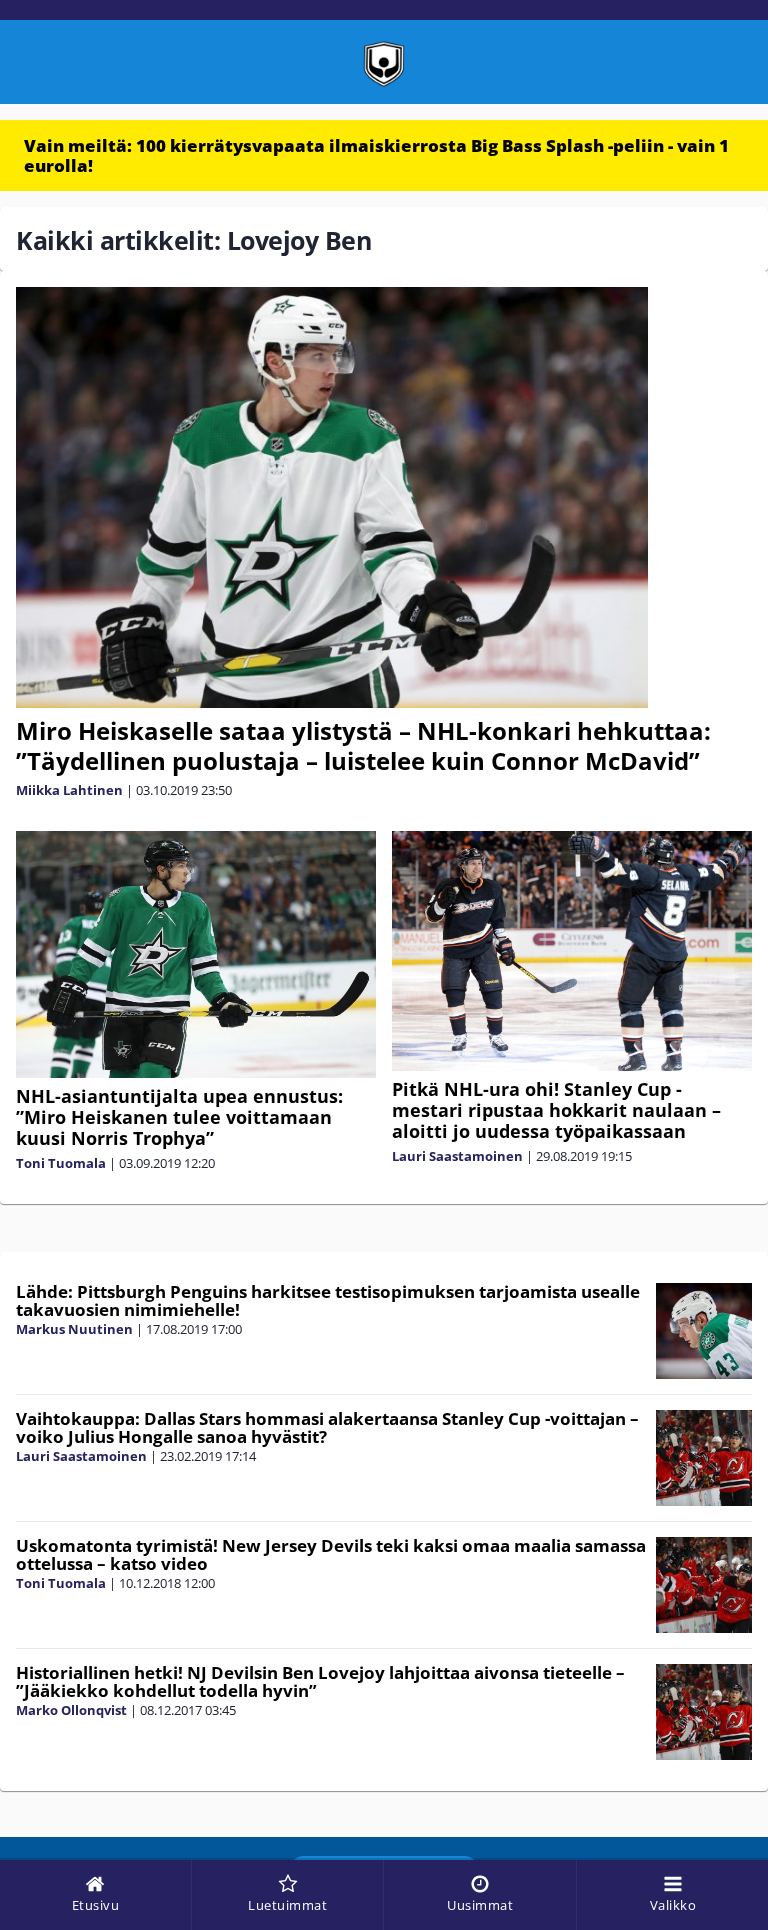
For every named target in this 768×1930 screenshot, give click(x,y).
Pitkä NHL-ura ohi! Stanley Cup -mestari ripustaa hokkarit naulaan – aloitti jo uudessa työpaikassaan (556, 1110)
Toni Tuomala (61, 1163)
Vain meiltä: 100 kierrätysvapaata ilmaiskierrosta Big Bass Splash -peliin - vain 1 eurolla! (376, 155)
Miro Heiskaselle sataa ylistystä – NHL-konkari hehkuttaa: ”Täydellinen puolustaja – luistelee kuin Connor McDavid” (363, 745)
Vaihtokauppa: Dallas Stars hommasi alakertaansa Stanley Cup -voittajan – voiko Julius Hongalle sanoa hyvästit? (327, 1428)
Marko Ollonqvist (71, 1710)
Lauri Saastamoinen (457, 1156)
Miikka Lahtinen (69, 790)
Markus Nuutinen (74, 1329)
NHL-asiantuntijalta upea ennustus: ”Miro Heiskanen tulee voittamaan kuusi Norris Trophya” (179, 1117)
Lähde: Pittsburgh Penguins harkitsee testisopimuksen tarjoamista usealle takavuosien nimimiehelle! (328, 1301)
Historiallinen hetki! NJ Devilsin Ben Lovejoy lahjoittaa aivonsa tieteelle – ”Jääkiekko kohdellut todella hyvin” (320, 1682)
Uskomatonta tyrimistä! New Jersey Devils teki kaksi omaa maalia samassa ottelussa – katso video (331, 1555)
